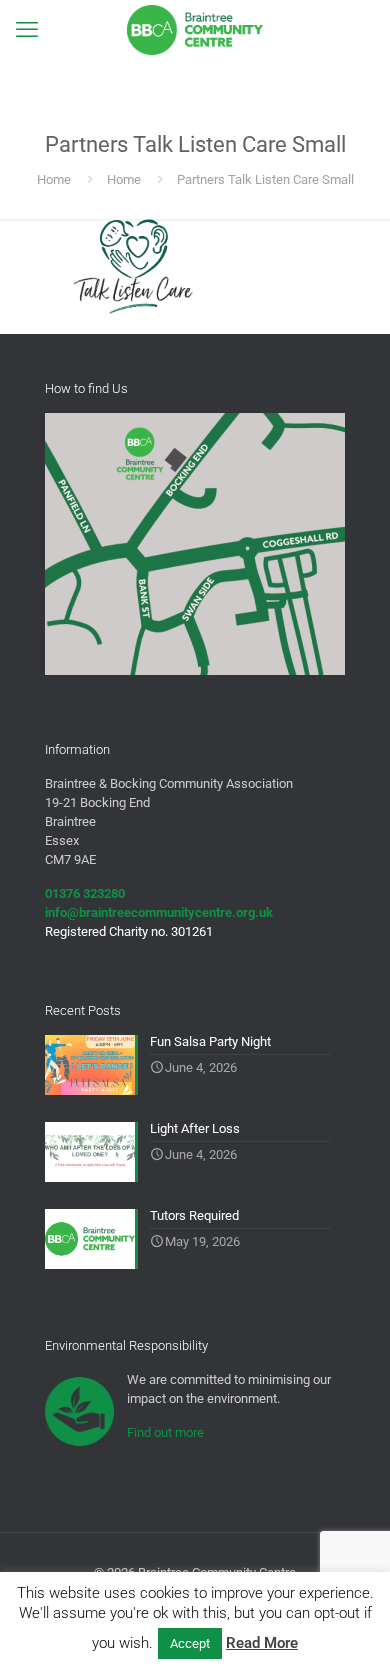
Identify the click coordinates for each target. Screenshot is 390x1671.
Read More (262, 1643)
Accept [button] (190, 1643)
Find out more (165, 1432)
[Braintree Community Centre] (195, 30)
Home (54, 179)
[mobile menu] (27, 30)
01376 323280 (85, 893)
